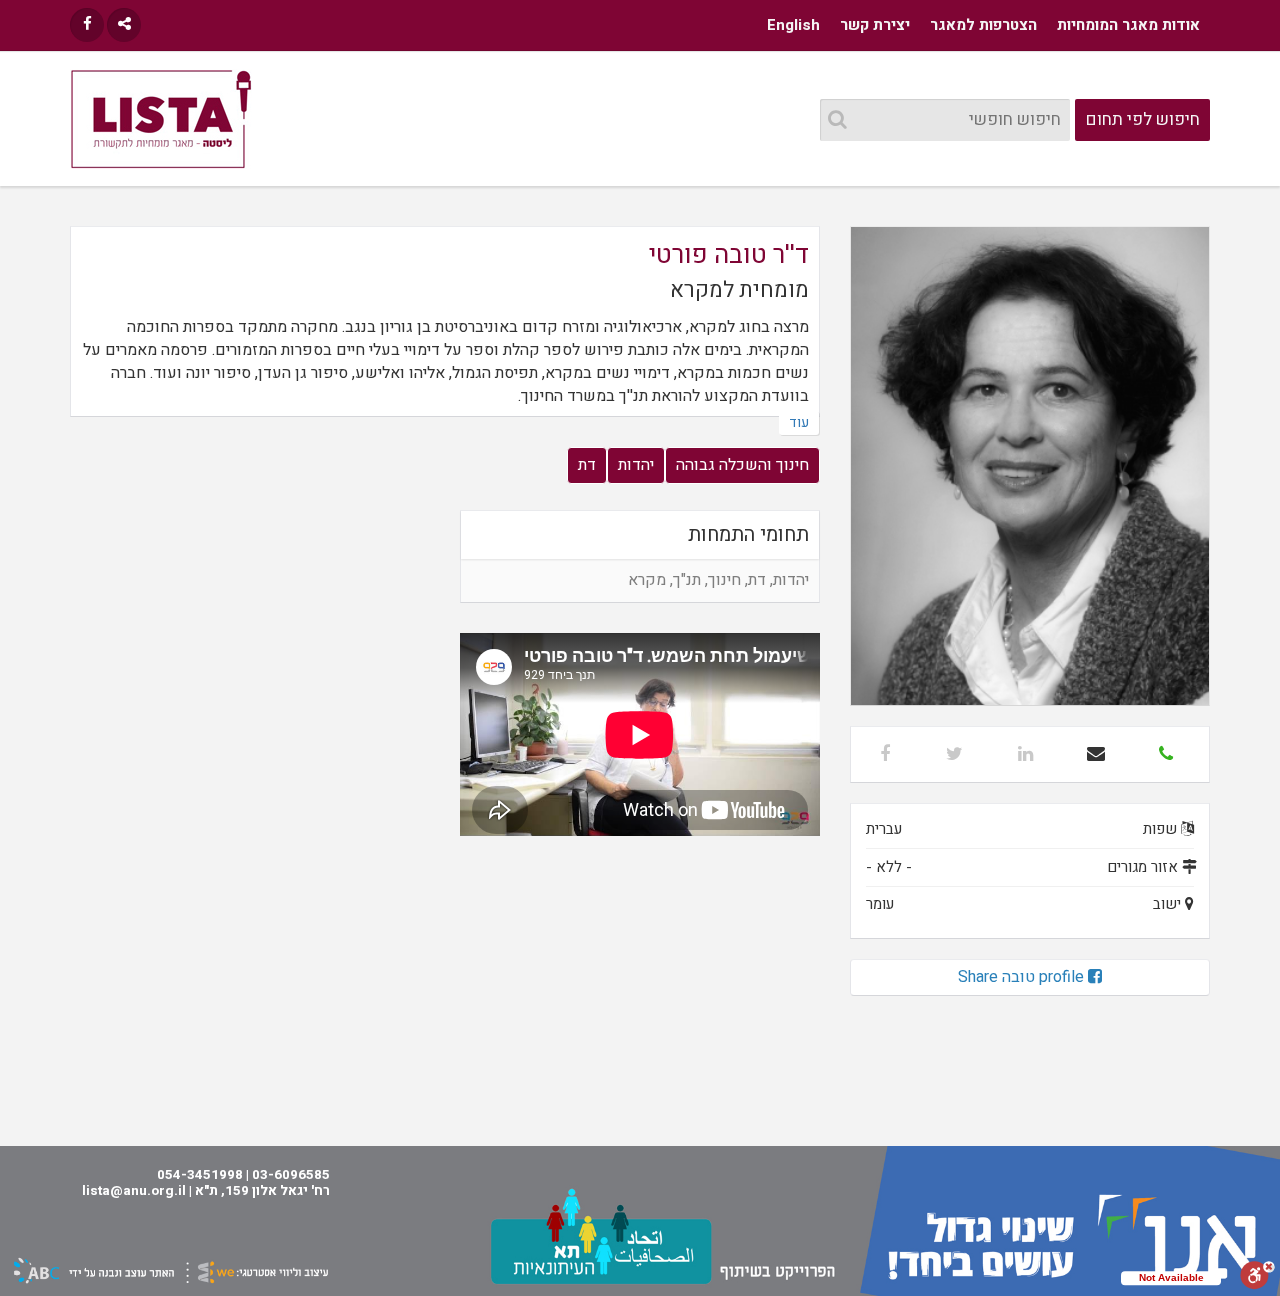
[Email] (1096, 755)
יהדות (636, 465)
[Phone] (1166, 755)
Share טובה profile (1023, 977)
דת (587, 465)
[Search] (837, 120)
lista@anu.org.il (134, 1191)
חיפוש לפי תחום (1143, 119)
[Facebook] (87, 25)
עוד (799, 422)
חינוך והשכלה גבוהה (742, 465)
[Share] (124, 25)
